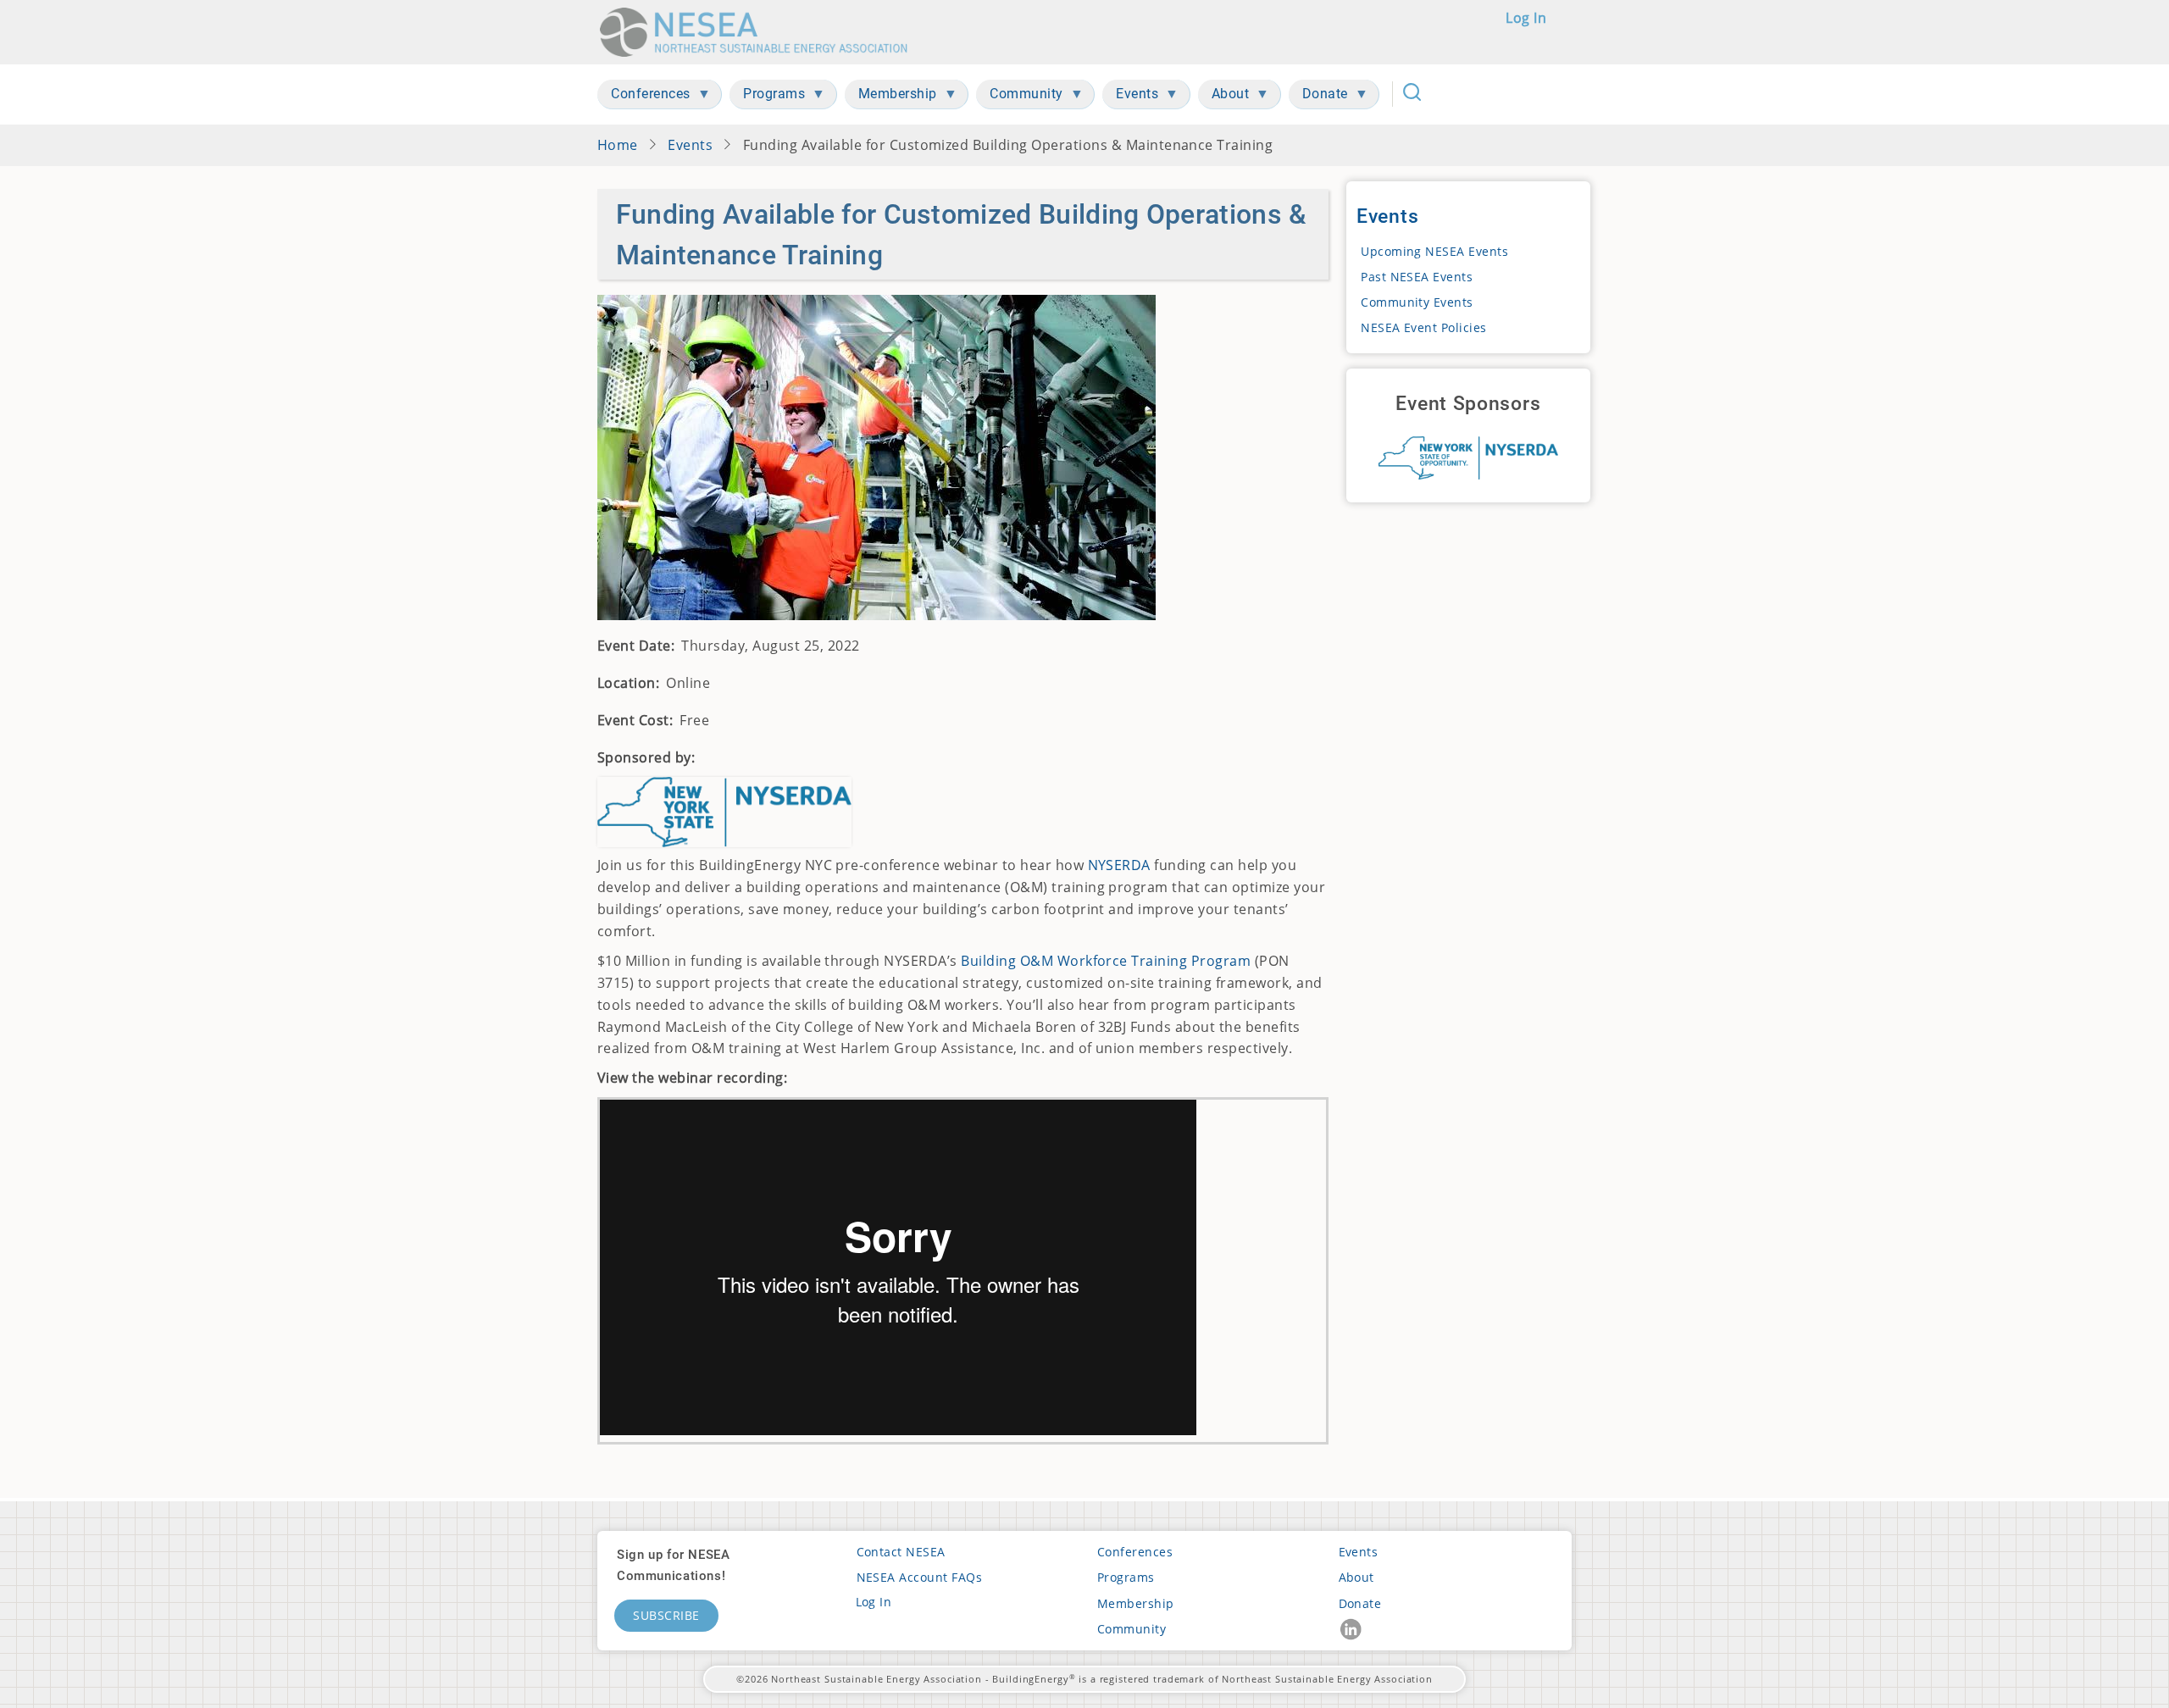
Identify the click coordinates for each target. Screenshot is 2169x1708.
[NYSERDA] (1468, 458)
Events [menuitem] (1130, 97)
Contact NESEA (901, 1552)
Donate (1360, 1603)
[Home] (759, 32)
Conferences (1135, 1552)
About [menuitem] (1224, 97)
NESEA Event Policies (1424, 327)
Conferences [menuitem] (644, 97)
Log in (1526, 18)
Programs (1126, 1577)
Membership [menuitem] (891, 97)
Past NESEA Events (1417, 277)
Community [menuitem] (1020, 97)
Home (618, 145)
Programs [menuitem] (767, 97)
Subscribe (666, 1615)
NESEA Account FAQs (920, 1577)
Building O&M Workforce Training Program (1106, 961)
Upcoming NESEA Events (1434, 251)
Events (690, 145)
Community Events (1417, 302)
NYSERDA (1119, 865)
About (1356, 1577)
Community (1132, 1629)
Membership (1136, 1603)
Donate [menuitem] (1318, 97)
